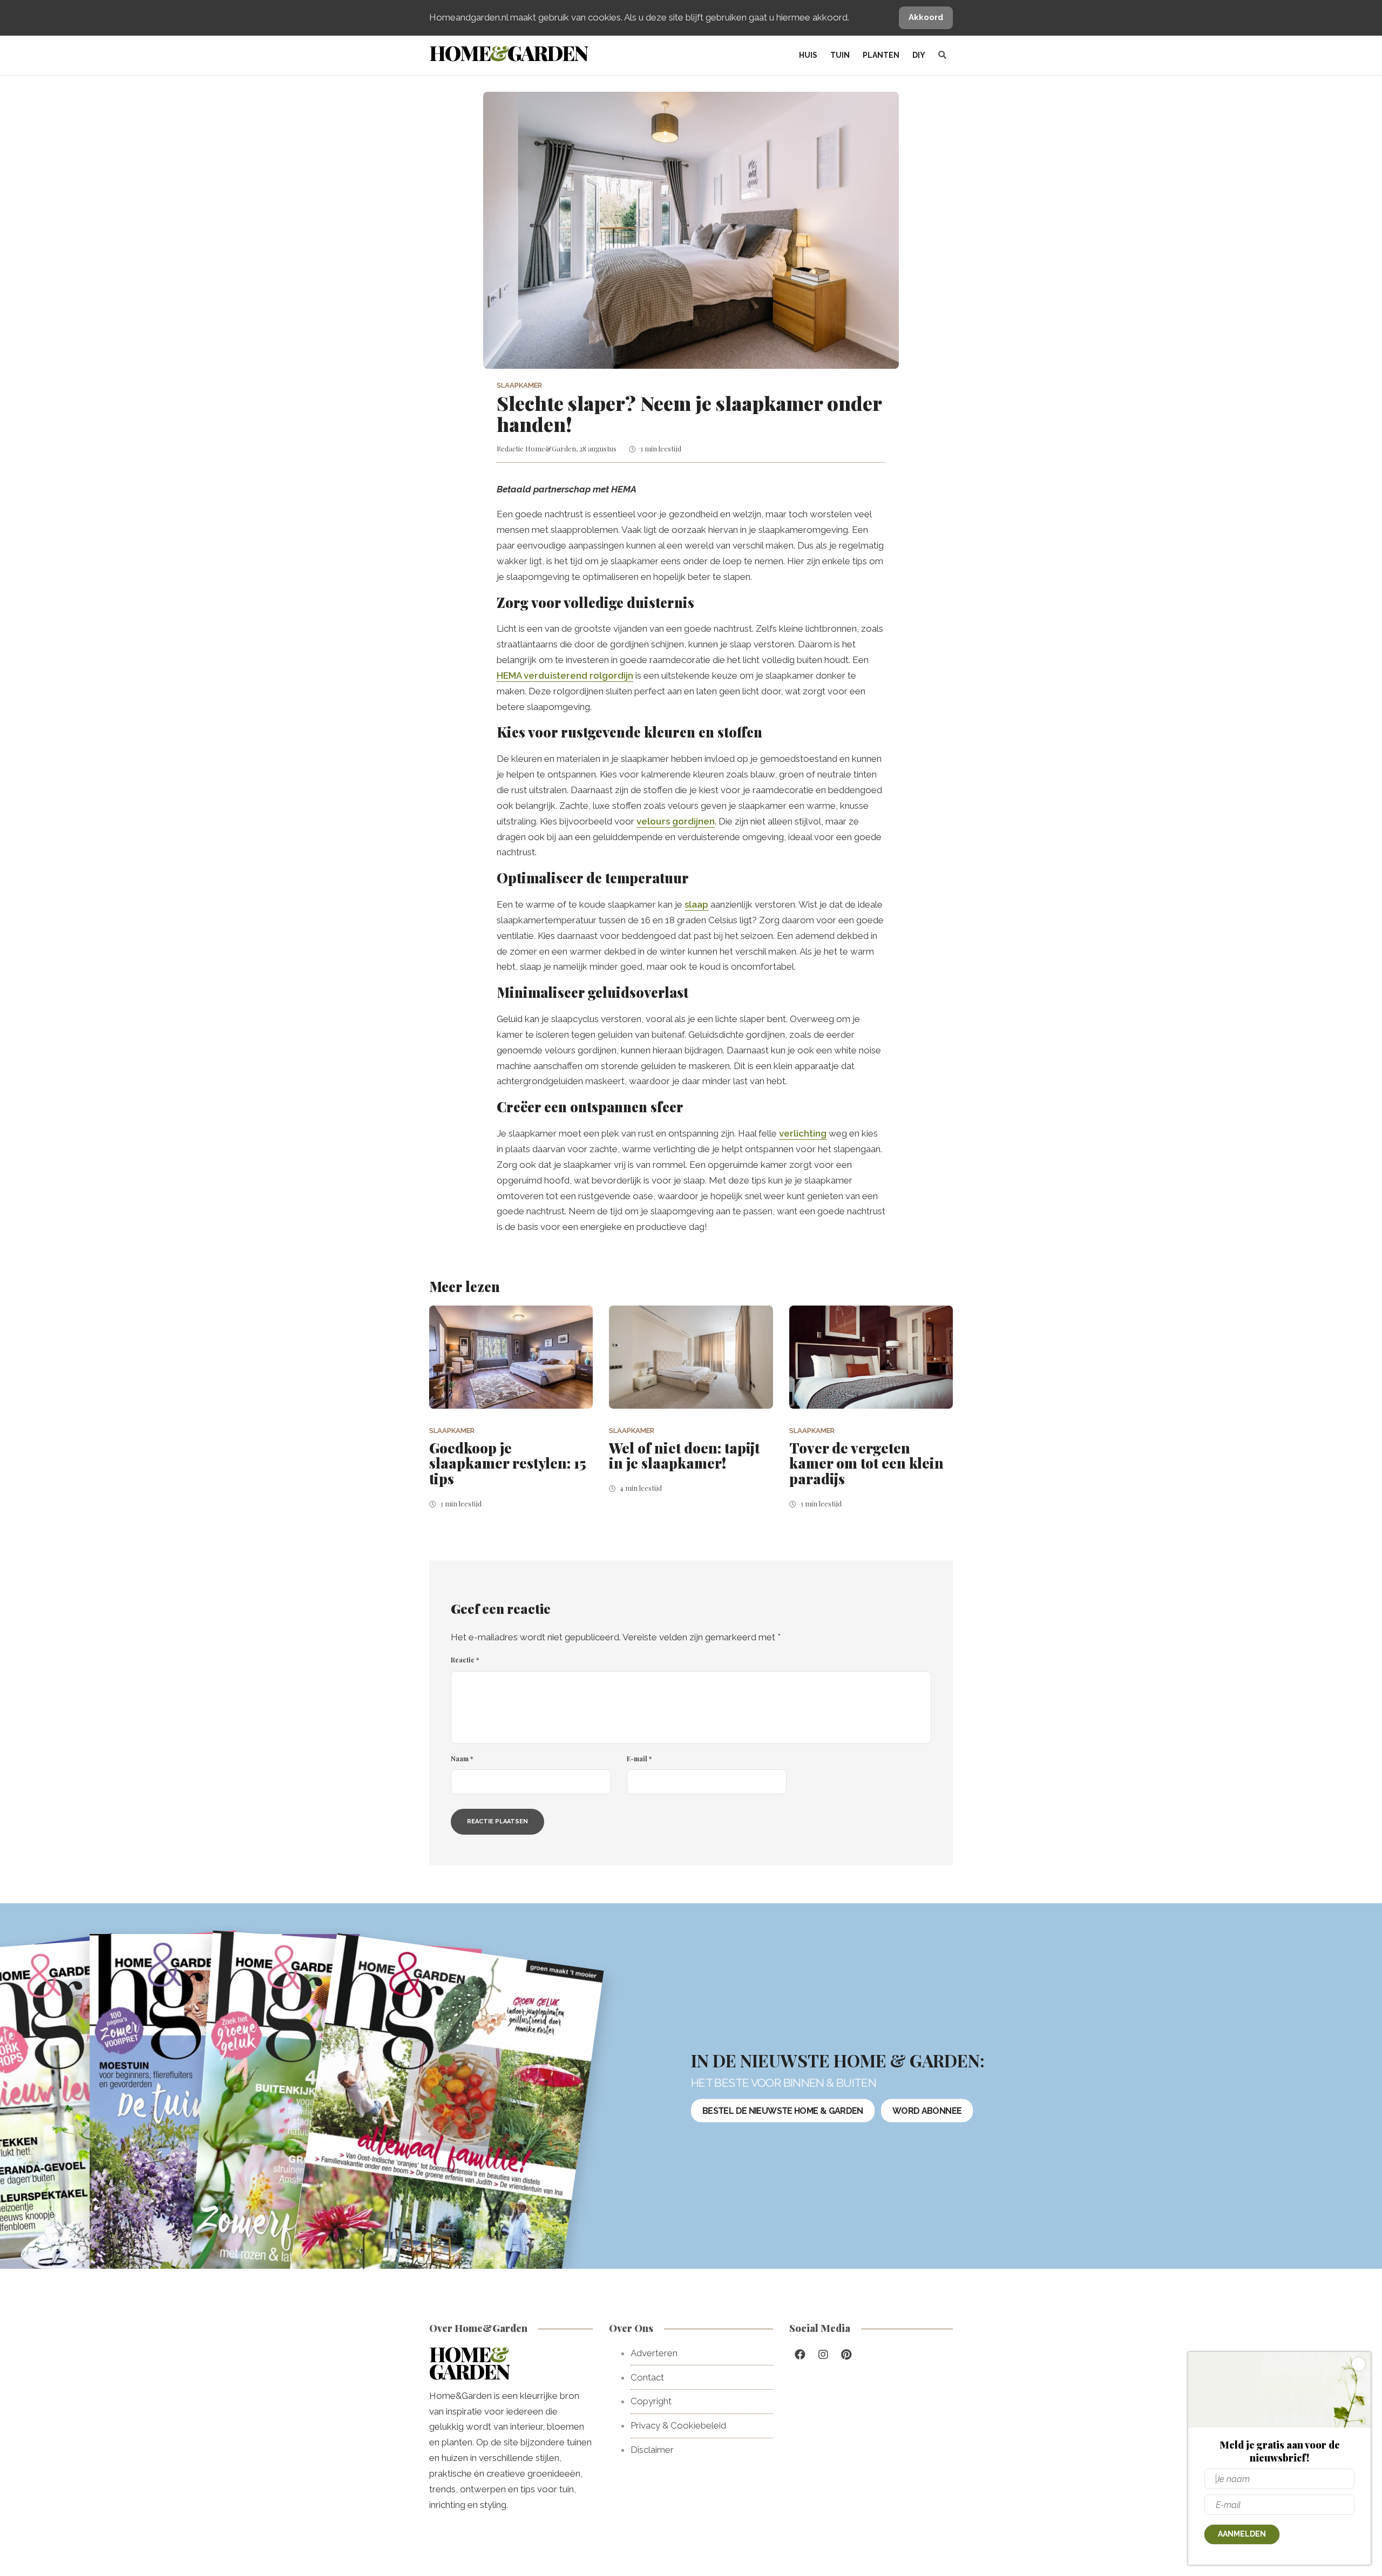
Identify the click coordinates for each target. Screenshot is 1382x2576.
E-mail (639, 1759)
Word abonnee (927, 2111)
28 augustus (598, 448)
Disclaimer (652, 2450)
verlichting (803, 1133)
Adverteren (654, 2353)
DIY (919, 55)
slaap (696, 904)
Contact (647, 2377)
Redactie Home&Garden (536, 448)
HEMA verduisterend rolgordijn (565, 675)
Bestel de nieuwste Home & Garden (783, 2111)
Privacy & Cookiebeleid (678, 2425)
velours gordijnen (676, 821)
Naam (462, 1759)
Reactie (465, 1660)
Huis (808, 55)
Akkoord (926, 17)
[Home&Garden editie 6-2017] (446, 2129)
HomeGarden (508, 53)
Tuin (840, 55)
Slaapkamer (519, 385)
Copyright (651, 2401)
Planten (881, 55)
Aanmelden (1242, 2534)
